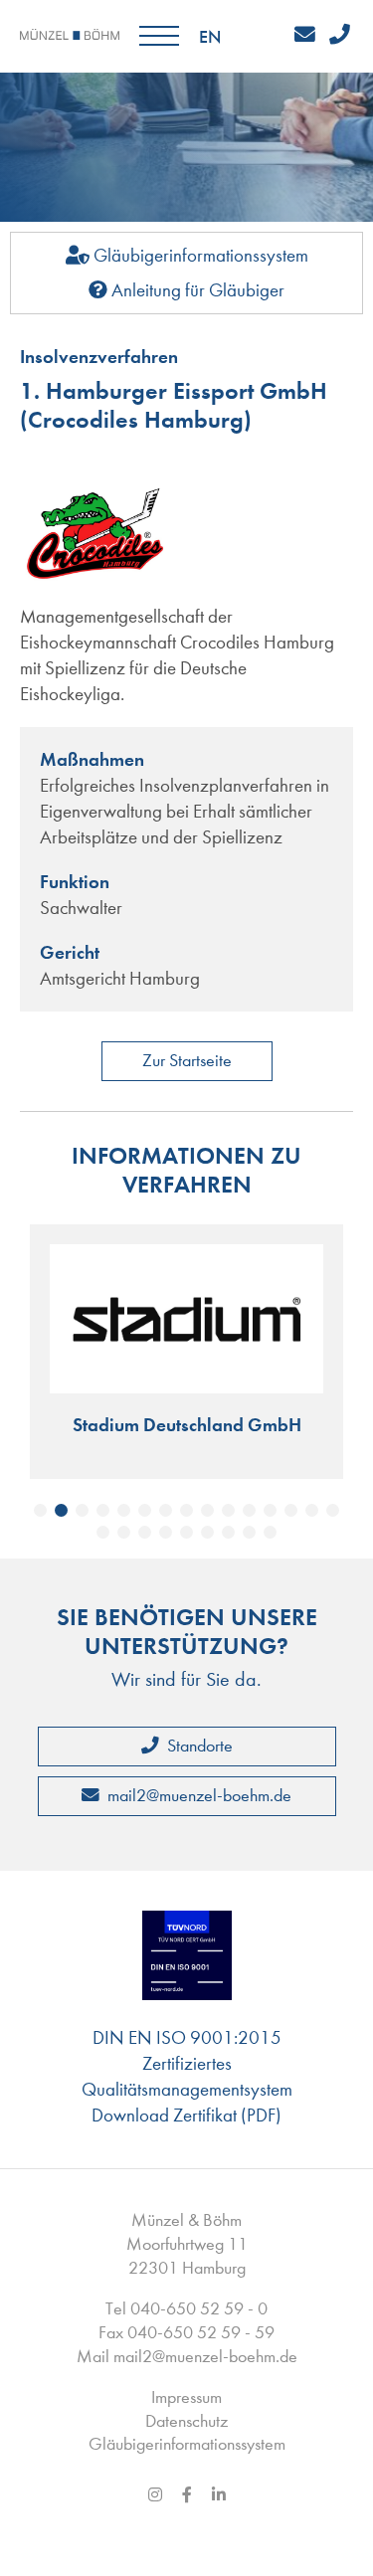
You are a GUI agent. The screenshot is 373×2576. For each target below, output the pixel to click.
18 (145, 1532)
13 (291, 1510)
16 (103, 1532)
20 (186, 1532)
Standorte (198, 1746)
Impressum (186, 2397)
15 (333, 1510)
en (210, 37)
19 (166, 1532)
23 (249, 1532)
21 (207, 1532)
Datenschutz (186, 2421)
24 (270, 1532)
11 (249, 1510)
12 (270, 1510)
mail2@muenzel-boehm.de (197, 1796)
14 (312, 1510)
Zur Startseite (187, 1061)
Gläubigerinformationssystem (199, 255)
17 (124, 1532)
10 (228, 1510)
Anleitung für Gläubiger (196, 290)
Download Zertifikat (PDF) (186, 2115)
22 (228, 1532)
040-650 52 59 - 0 (199, 2309)
